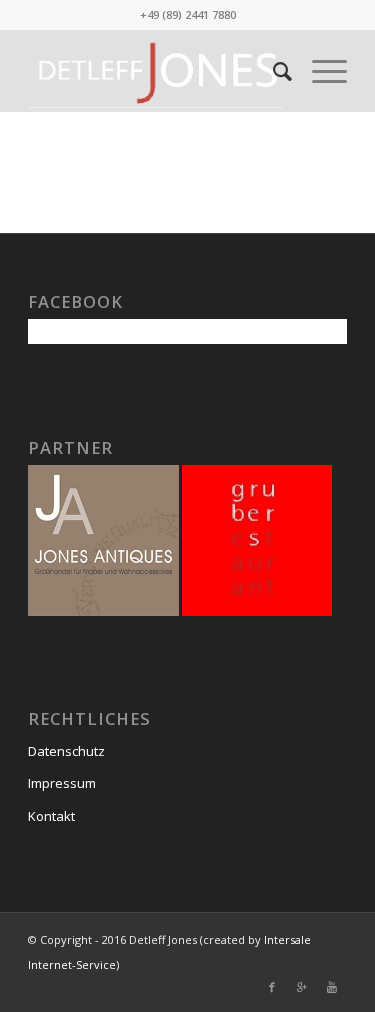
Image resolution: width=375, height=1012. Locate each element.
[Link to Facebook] (272, 987)
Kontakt (51, 816)
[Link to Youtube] (332, 987)
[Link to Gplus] (302, 987)
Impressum (62, 783)
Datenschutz (66, 751)
